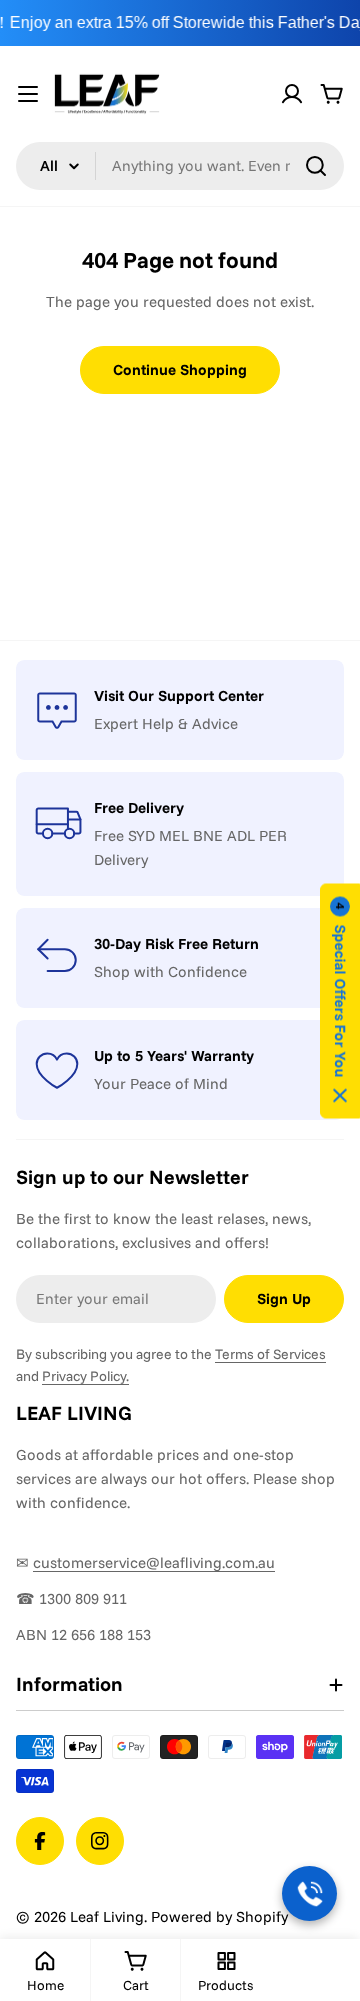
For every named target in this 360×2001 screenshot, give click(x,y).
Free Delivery (139, 807)
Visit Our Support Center (179, 695)
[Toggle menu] (28, 94)
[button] (340, 1000)
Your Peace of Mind (161, 1083)
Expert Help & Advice (166, 723)
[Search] (316, 166)
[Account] (292, 94)
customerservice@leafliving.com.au (154, 1562)
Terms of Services (270, 1354)
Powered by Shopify (219, 1916)
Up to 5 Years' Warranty (174, 1055)
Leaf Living (107, 1916)
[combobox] (180, 166)
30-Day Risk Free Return (176, 943)
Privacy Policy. (85, 1376)
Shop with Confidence (170, 971)
